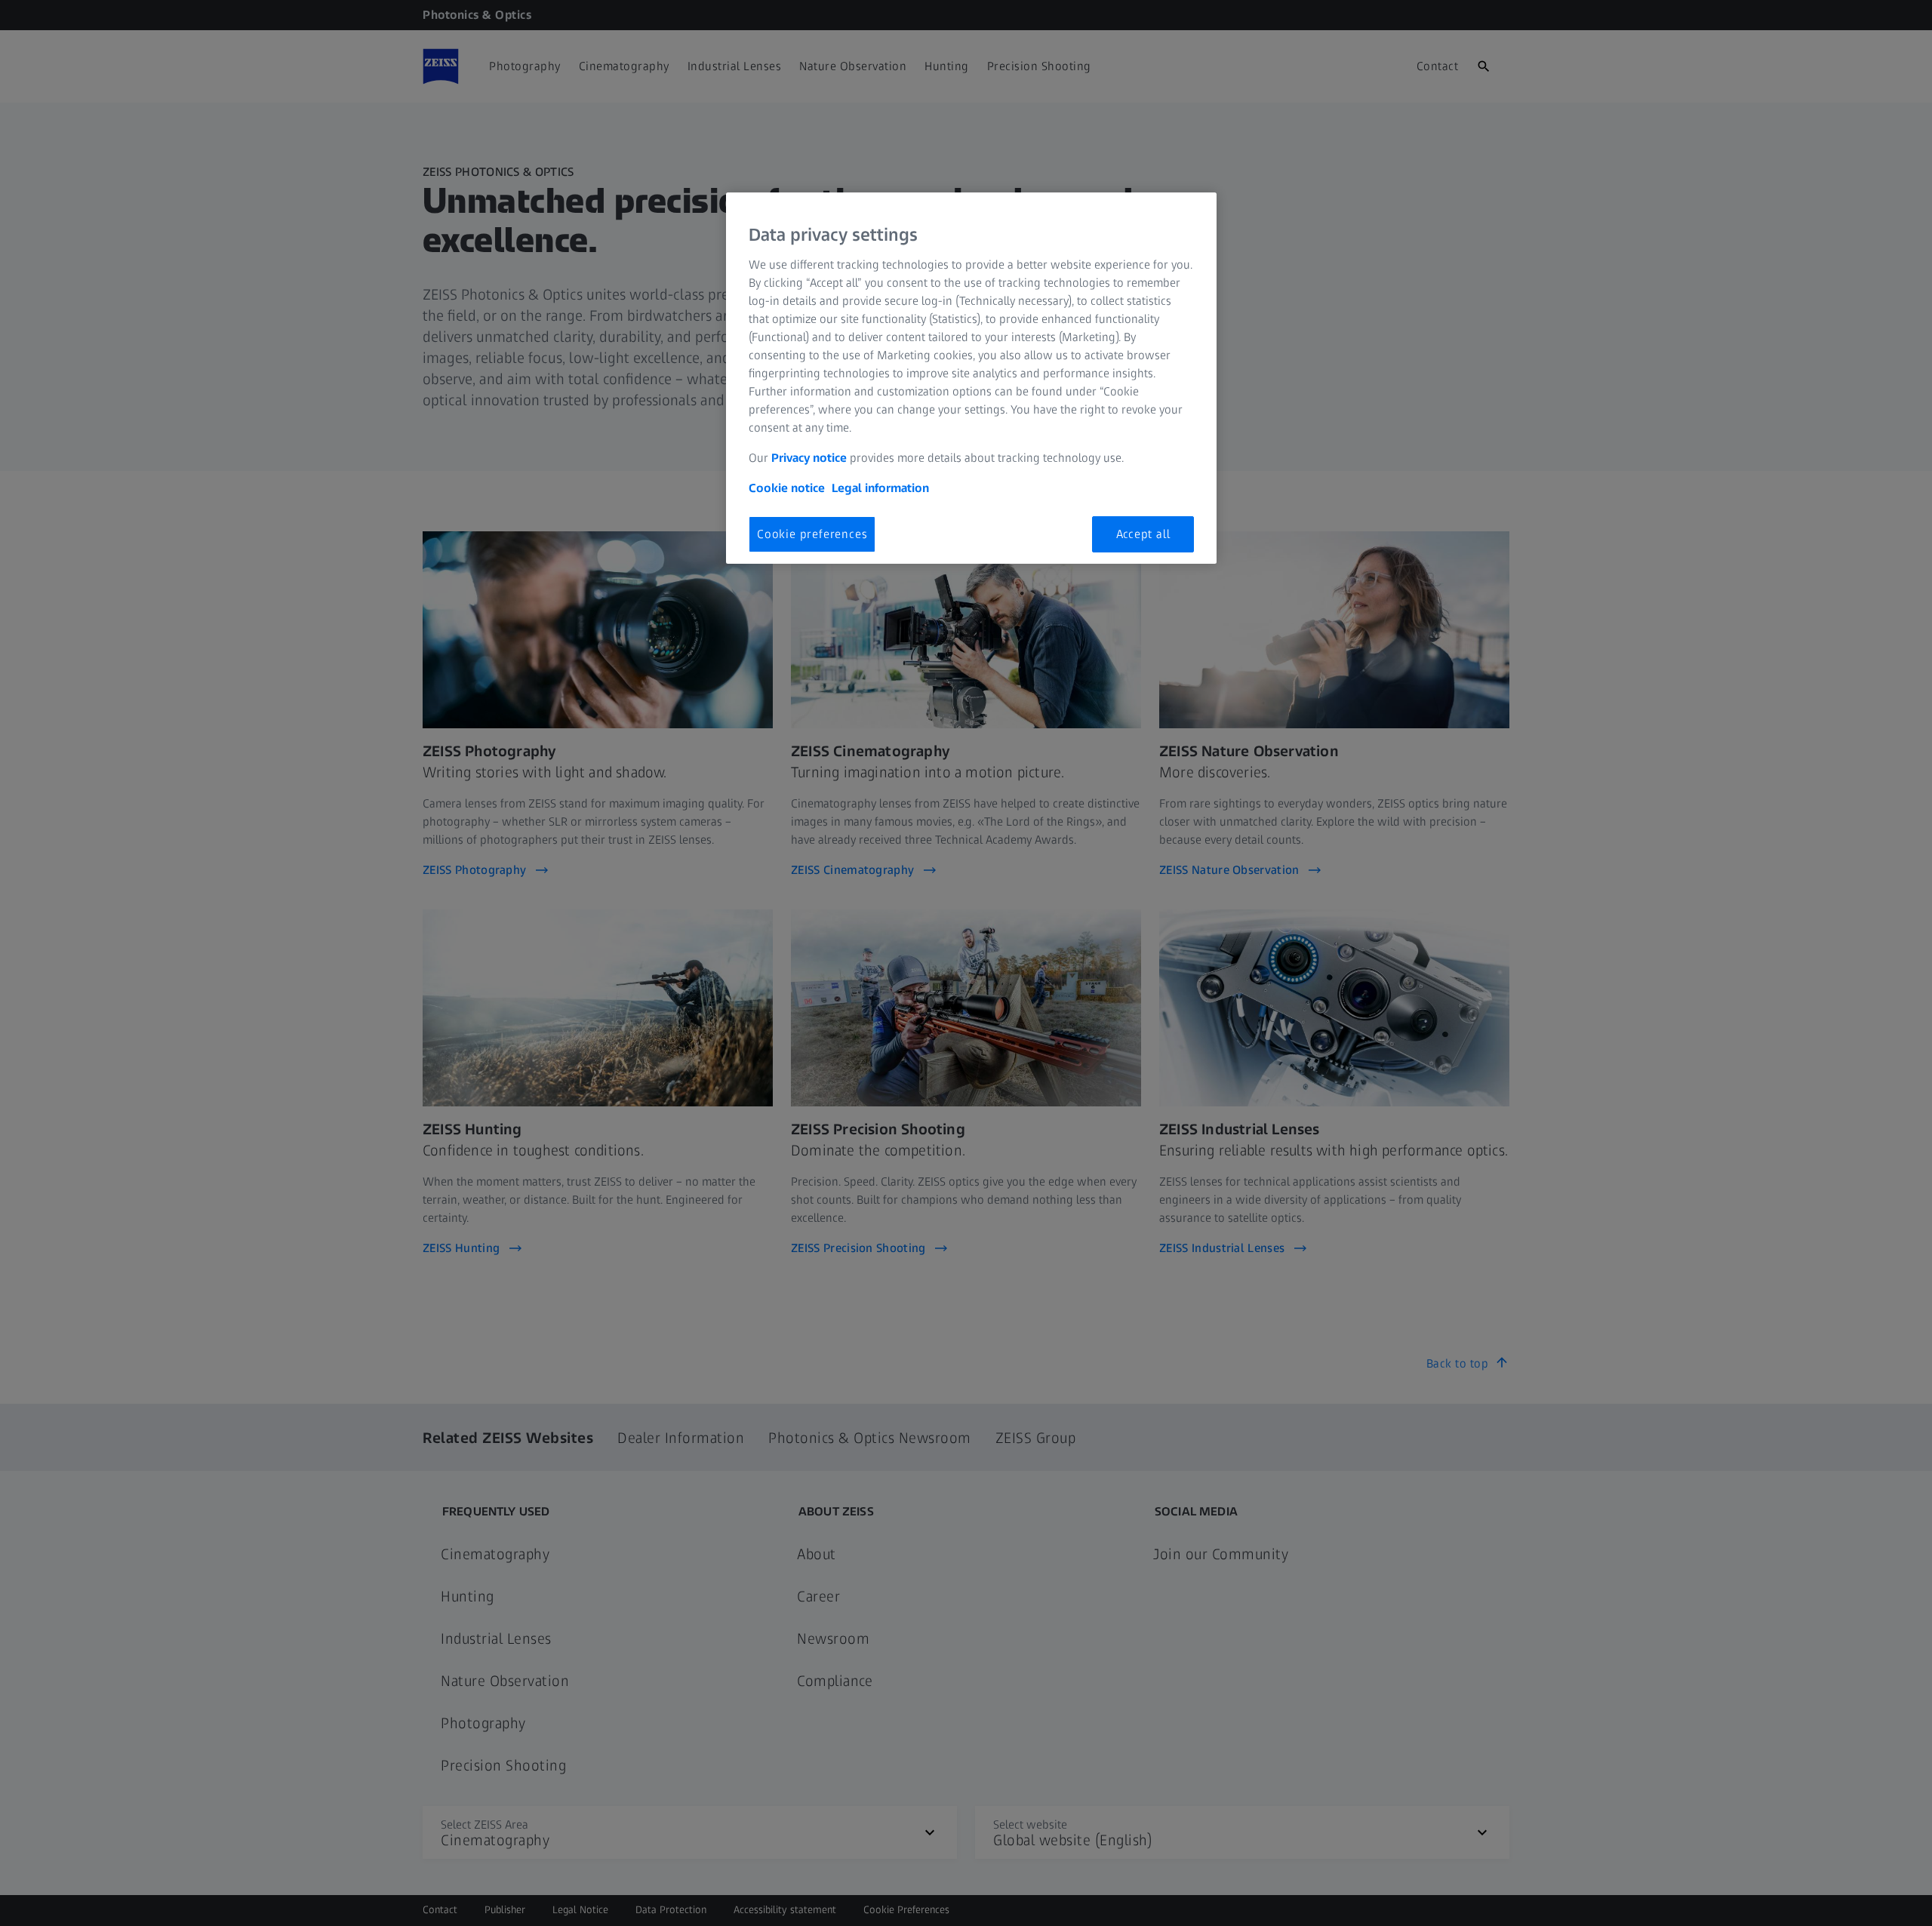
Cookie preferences (812, 534)
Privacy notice (809, 458)
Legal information (880, 488)
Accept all (1143, 534)
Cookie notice (787, 488)
